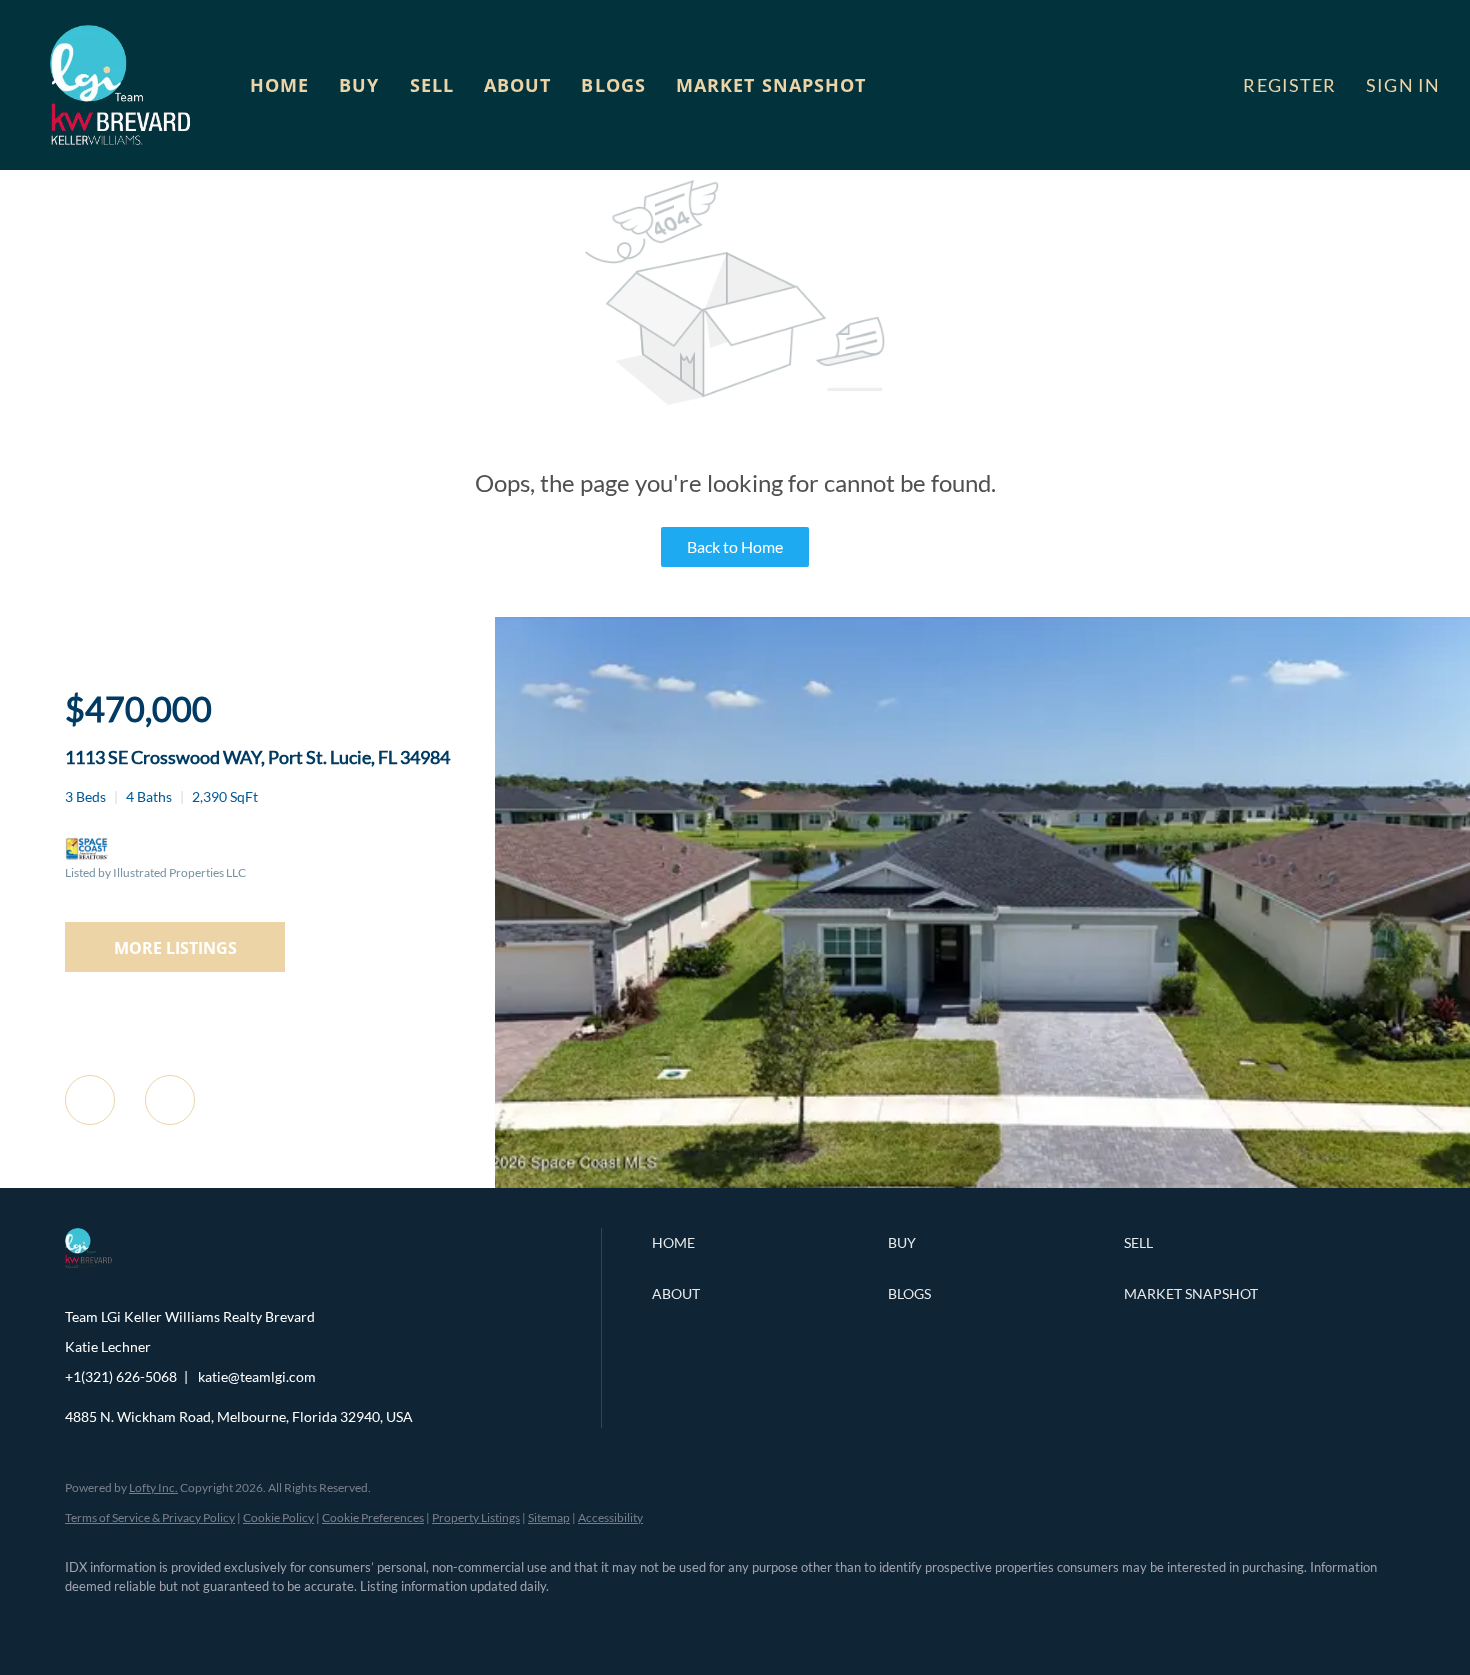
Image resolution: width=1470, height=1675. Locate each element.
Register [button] (1289, 85)
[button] (120, 85)
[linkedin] (147, 1621)
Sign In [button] (1403, 85)
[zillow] (205, 1621)
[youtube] (321, 1621)
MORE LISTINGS (175, 948)
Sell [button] (432, 85)
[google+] (379, 1621)
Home (279, 85)
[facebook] (89, 1621)
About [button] (518, 85)
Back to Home (735, 546)
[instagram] (263, 1621)
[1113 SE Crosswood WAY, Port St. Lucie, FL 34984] (982, 1182)
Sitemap (549, 1517)
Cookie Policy (278, 1517)
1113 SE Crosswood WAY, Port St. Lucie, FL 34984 (257, 757)
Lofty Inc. (153, 1487)
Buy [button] (359, 85)
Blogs (613, 85)
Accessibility (610, 1517)
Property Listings (476, 1517)
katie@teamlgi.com (257, 1376)
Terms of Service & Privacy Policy (150, 1517)
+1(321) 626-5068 (121, 1376)
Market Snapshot (771, 85)
